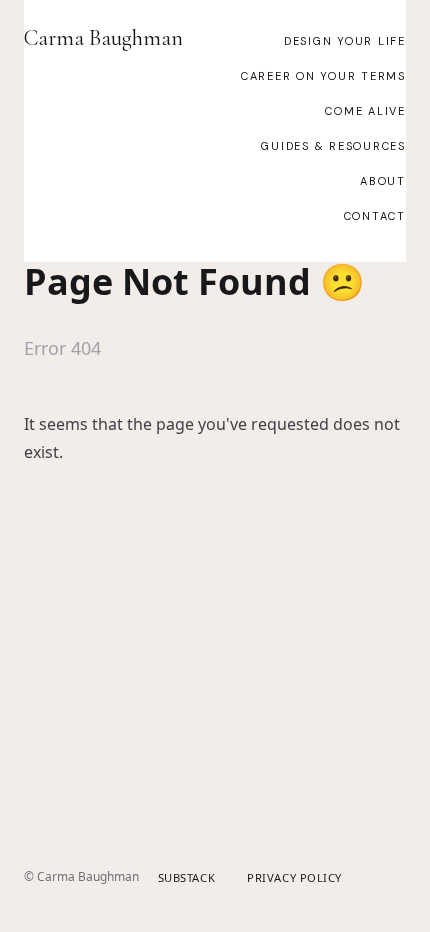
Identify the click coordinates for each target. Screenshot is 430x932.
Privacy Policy (294, 877)
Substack (186, 877)
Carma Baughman (103, 38)
